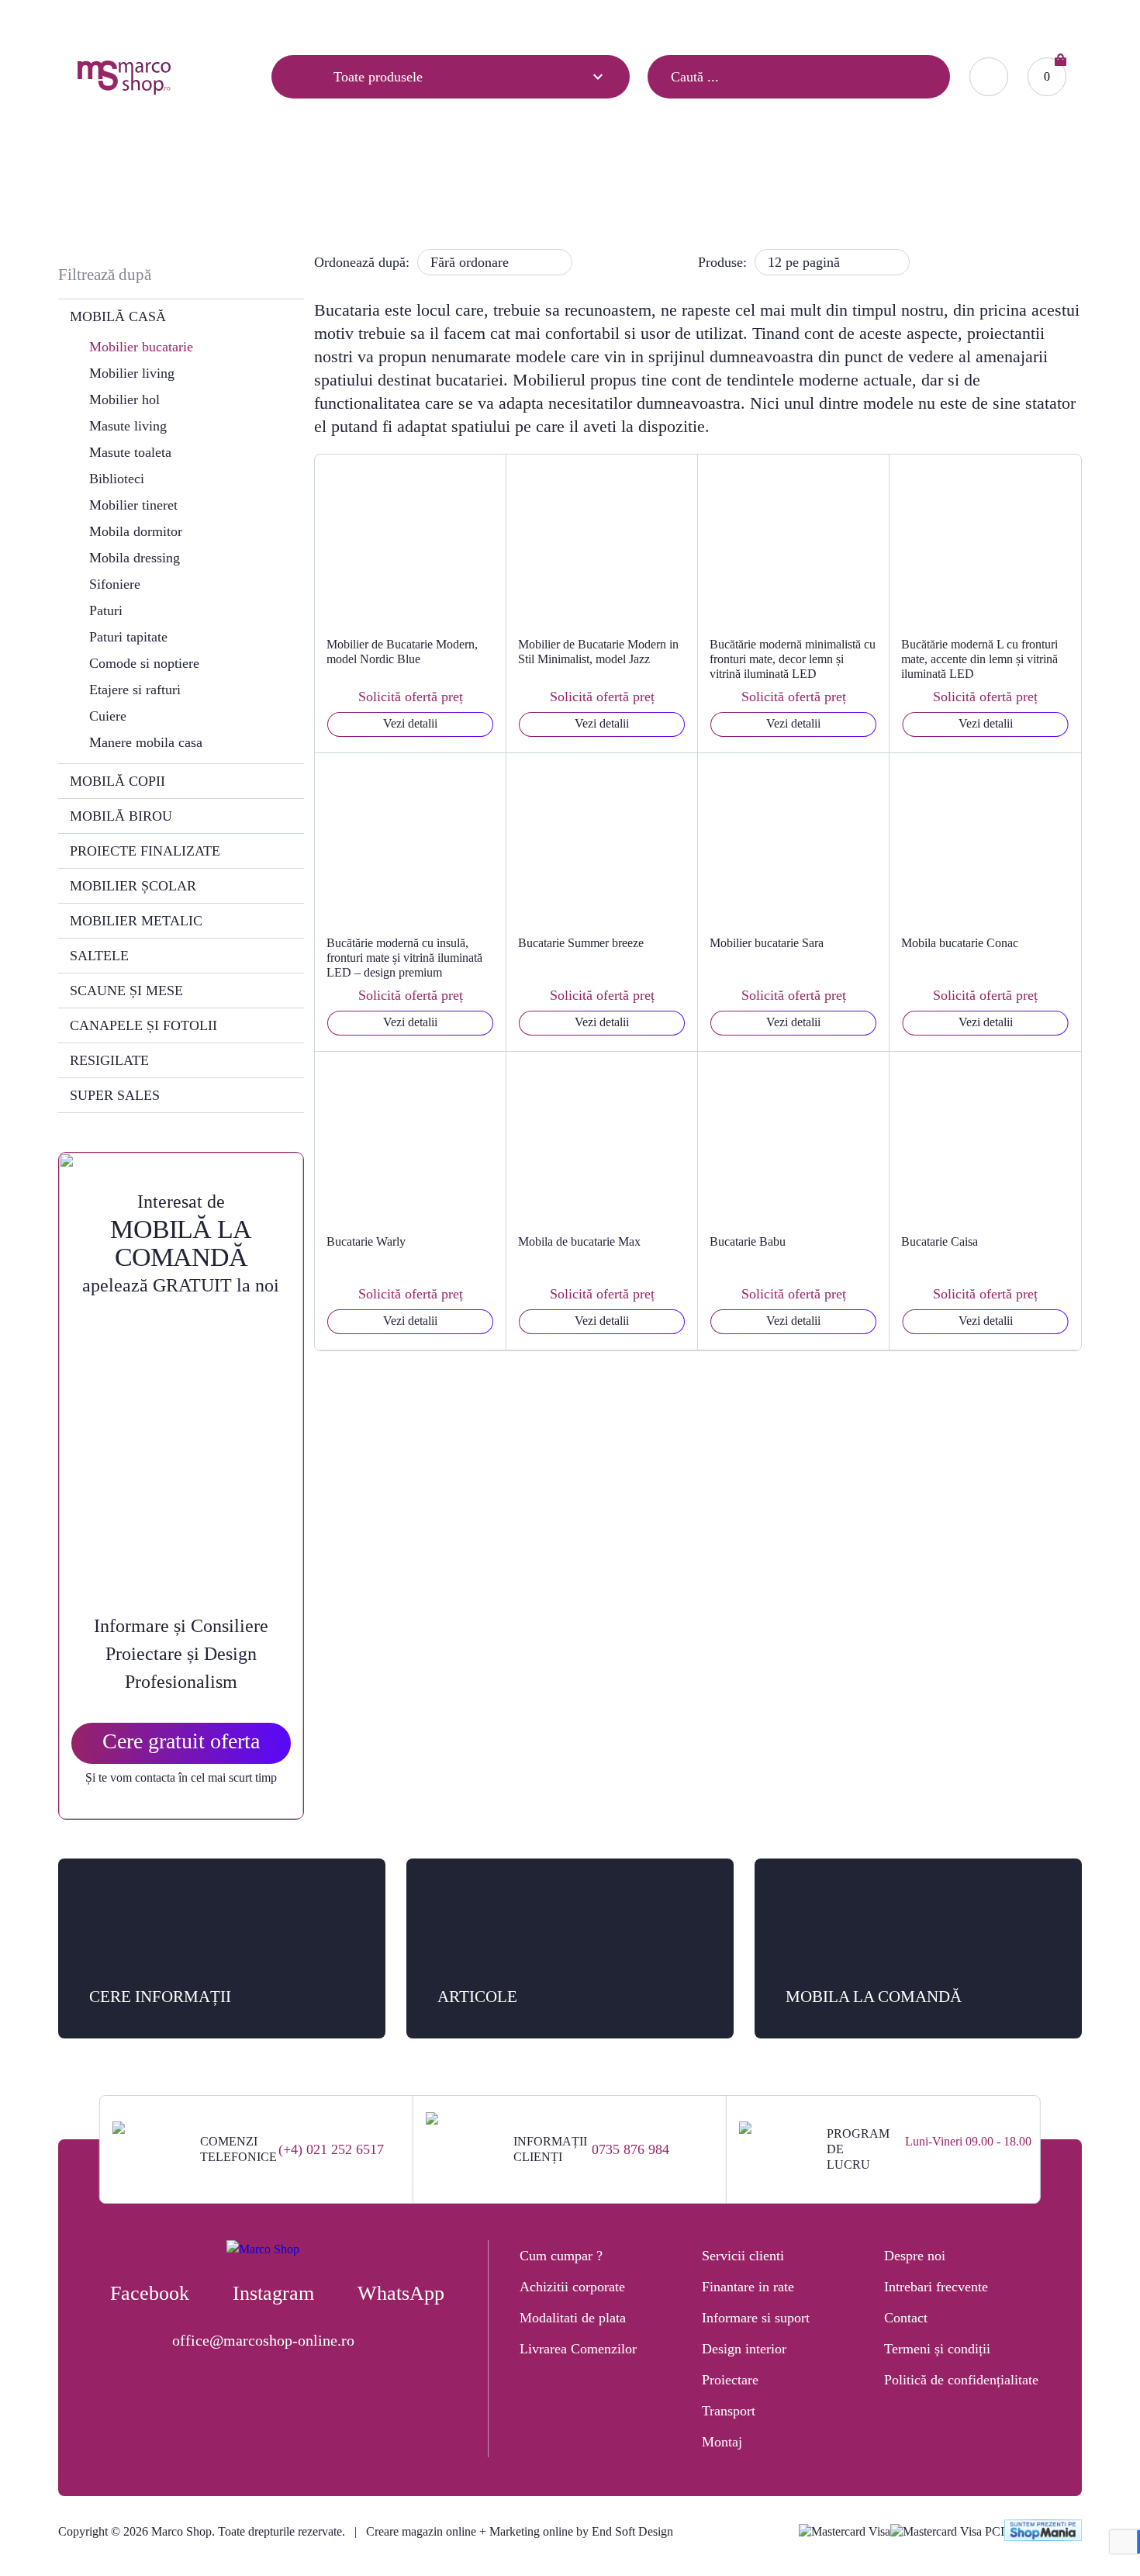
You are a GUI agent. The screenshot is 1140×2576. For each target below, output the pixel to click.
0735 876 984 (630, 2149)
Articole (95, 21)
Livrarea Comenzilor (578, 2349)
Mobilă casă (529, 183)
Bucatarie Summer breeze (581, 943)
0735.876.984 (848, 20)
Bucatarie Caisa (940, 1241)
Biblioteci (117, 479)
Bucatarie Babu (748, 1241)
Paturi (106, 610)
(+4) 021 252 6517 (331, 2149)
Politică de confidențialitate (961, 2380)
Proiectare (730, 2380)
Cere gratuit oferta (181, 1741)
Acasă (463, 183)
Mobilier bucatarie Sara (767, 943)
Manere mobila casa (146, 742)
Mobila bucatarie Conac (960, 943)
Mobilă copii (117, 781)
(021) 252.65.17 (755, 20)
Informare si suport (756, 2318)
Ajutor (167, 21)
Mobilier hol (124, 399)
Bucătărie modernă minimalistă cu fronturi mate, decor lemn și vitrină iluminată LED (793, 659)
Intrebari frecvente (936, 2287)
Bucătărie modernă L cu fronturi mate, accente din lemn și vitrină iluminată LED (979, 659)
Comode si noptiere (144, 663)
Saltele (99, 956)
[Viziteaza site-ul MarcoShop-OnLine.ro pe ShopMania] (1043, 2532)
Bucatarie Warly (366, 1241)
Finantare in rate (748, 2287)
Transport (729, 2411)
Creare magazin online (421, 2531)
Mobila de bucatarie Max (579, 1241)
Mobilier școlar (133, 886)
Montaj (722, 2442)
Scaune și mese (126, 991)
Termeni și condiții (937, 2349)
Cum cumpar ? (561, 2256)
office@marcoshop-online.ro (263, 2340)
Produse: (722, 262)
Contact (238, 21)
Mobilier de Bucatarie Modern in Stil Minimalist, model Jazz (598, 652)
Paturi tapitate (128, 637)
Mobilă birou (121, 816)
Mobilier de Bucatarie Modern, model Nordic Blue (402, 652)
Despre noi (915, 2256)
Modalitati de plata (573, 2318)
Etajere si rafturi (135, 690)
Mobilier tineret (133, 505)
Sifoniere (115, 584)
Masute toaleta (130, 452)
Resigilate (109, 1060)
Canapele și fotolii (143, 1025)
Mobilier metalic (136, 921)
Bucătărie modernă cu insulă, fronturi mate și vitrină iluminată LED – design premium (404, 958)
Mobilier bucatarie (141, 347)
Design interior (744, 2349)
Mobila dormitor (136, 531)
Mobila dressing (135, 558)
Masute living (128, 426)
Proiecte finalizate (145, 851)
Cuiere (108, 716)
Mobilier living (132, 373)
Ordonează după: (362, 262)
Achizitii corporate (572, 2287)
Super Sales (115, 1095)
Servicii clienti (743, 2256)
